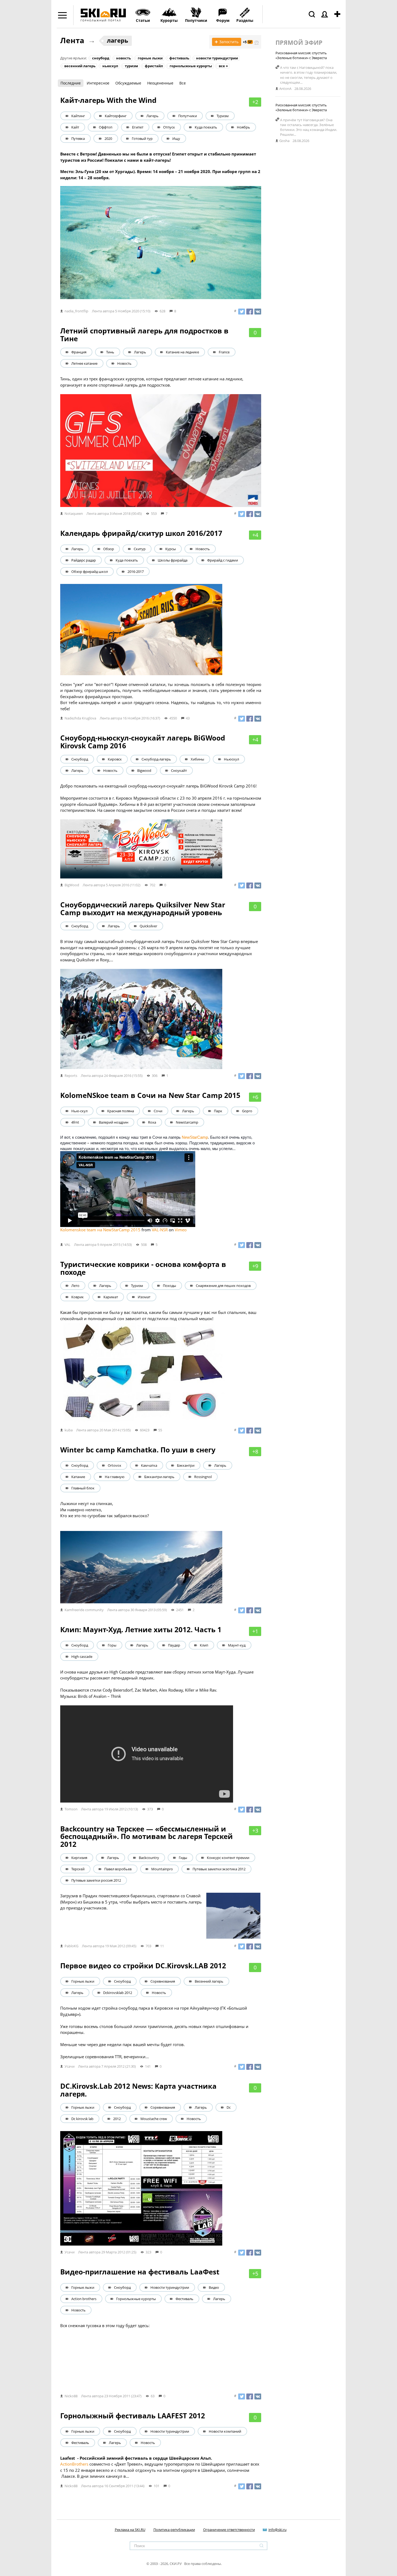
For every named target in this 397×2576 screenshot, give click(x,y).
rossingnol (203, 1477)
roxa (152, 1122)
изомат (144, 1297)
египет (138, 127)
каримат (111, 1297)
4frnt (75, 1122)
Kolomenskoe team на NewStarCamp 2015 (100, 1230)
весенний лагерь (80, 66)
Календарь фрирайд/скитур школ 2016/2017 (141, 533)
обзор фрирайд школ (90, 572)
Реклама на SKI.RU (130, 2530)
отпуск (169, 127)
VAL (68, 1245)
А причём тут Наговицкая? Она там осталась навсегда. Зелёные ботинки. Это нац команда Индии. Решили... (309, 127)
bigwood (144, 770)
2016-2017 (136, 572)
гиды (183, 1858)
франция (79, 352)
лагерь (118, 40)
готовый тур (142, 138)
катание (78, 1477)
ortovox (115, 1465)
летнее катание (84, 363)
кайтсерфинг (116, 116)
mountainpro (162, 1869)
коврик (78, 1297)
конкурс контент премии (228, 1858)
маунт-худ (237, 1645)
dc (229, 2107)
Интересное (98, 83)
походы (169, 1286)
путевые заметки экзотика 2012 (219, 1869)
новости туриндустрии (217, 58)
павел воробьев (118, 1869)
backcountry (149, 1858)
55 (160, 1430)
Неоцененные (160, 83)
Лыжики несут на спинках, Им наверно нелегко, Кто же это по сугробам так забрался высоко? (105, 1510)
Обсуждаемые (128, 83)
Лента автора (103, 311)
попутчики (188, 116)
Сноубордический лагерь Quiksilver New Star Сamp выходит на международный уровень (143, 909)
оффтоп (106, 127)
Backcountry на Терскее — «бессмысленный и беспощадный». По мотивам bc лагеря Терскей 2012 (147, 1836)
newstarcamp (187, 1122)
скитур (140, 549)
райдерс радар (84, 560)
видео (214, 2287)
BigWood (72, 885)
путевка (78, 138)
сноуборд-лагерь (156, 759)
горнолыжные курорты (191, 66)
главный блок (83, 1488)
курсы (171, 549)
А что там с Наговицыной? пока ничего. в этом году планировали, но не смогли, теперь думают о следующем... (309, 75)
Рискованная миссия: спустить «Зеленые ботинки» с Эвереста (301, 55)
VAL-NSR (160, 1230)
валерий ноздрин (114, 1122)
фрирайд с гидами (223, 560)
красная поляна (121, 1111)
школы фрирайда (173, 560)
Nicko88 (71, 2396)
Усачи (70, 2066)
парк (218, 1111)
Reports (71, 1076)
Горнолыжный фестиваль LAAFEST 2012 (133, 2416)
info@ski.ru (277, 2530)
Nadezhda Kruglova (80, 718)
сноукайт (179, 770)
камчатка (149, 1465)
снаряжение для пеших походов (223, 1286)
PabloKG (71, 1946)
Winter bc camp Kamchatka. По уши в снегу (138, 1450)
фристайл (154, 66)
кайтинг (78, 116)
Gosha (284, 141)
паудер (174, 1645)
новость (124, 58)
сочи (158, 1111)
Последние (71, 83)
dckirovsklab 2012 (118, 1993)
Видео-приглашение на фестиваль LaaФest (140, 2272)
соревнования (163, 1981)
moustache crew (154, 2119)
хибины (197, 759)
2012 (117, 2119)
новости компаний (225, 2431)
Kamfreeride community (84, 1610)
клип (204, 1645)
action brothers (84, 2299)
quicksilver (148, 926)
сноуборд (101, 58)
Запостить (227, 42)
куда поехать (206, 127)
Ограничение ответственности (229, 2530)
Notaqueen (74, 513)
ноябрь (243, 127)
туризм (131, 66)
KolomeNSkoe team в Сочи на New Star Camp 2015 (150, 1095)
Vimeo (181, 1230)
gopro (247, 1111)
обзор (109, 549)
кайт (75, 127)
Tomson (71, 1809)
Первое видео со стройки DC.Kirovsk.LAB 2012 (143, 1966)
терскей (78, 1869)
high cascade (82, 1657)
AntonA (285, 89)
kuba (69, 1430)
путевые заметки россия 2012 (96, 1880)
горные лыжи (150, 58)
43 (188, 718)
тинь (110, 352)
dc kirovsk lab (82, 2119)
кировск (115, 759)
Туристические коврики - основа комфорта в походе (143, 1268)
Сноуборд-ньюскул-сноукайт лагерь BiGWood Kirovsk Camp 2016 (143, 742)
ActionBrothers (74, 2464)
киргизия (79, 1858)
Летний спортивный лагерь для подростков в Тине (144, 335)
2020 (108, 138)
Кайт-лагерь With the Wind (108, 100)
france (224, 352)
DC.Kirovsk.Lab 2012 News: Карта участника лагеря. (138, 2090)
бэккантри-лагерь (159, 1477)
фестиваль (179, 58)
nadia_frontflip (76, 311)
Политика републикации (174, 2530)
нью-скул (79, 1111)
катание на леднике (182, 352)
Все (183, 83)
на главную (115, 1477)
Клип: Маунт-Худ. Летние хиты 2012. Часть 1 (141, 1630)
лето (75, 1286)
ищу (176, 138)
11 (162, 1946)
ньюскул (110, 66)
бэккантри (186, 1465)
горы (112, 1645)
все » (223, 66)
